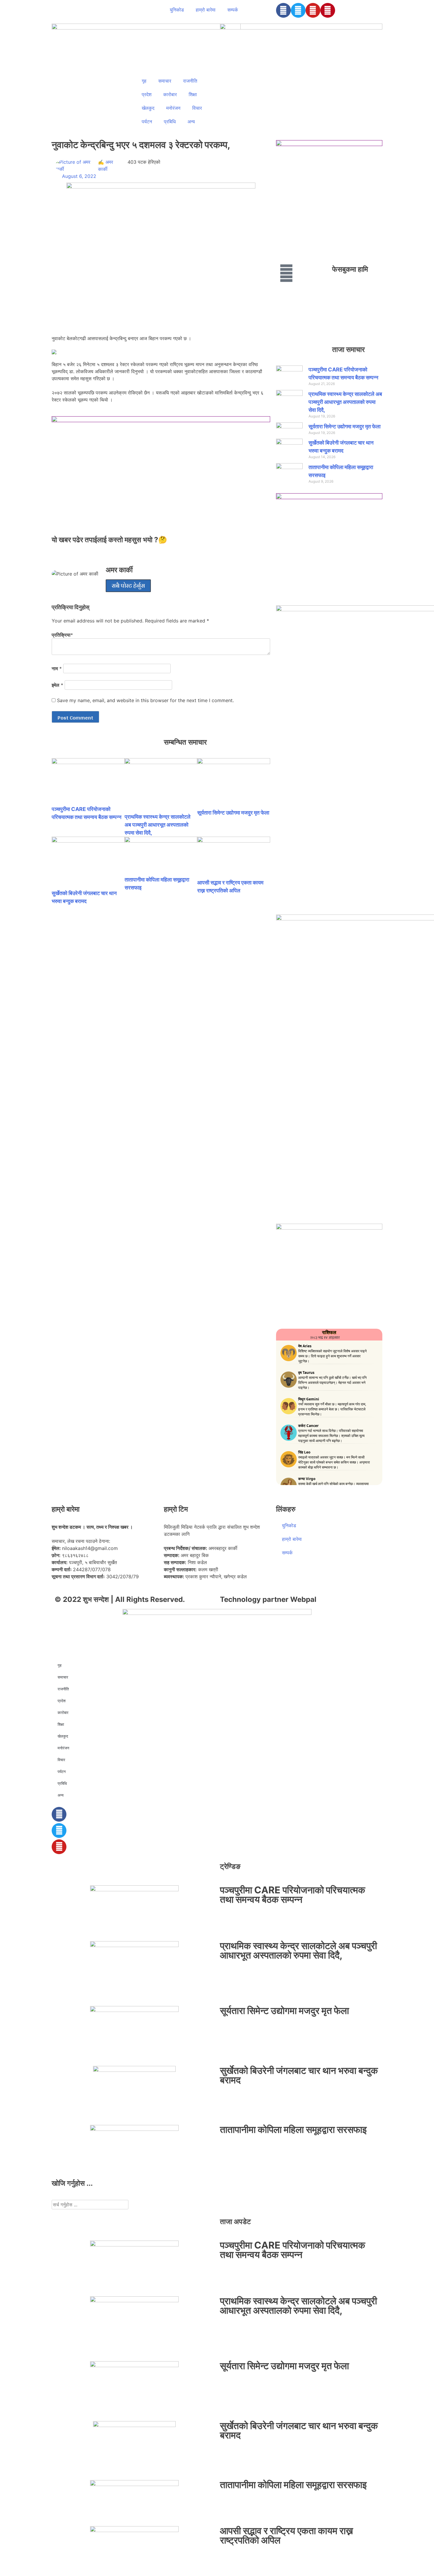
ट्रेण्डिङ (230, 1866)
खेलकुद (148, 108)
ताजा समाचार (348, 349)
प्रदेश (147, 94)
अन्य (191, 122)
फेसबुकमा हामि (350, 269)
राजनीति (190, 81)
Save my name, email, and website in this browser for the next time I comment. (145, 700)
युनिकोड (177, 10)
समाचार (165, 81)
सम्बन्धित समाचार (185, 742)
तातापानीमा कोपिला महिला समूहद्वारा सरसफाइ (293, 2130)
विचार (197, 108)
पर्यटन (147, 122)
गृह (144, 81)
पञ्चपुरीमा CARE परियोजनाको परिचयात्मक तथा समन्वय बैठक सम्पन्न (293, 1895)
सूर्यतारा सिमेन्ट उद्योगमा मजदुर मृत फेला (233, 813)
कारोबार (170, 94)
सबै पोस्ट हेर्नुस (128, 586)
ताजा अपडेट (235, 2222)
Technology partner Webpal (268, 1599)
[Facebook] (283, 10)
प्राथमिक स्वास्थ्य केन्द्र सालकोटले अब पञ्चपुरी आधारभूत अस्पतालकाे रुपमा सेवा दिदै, (158, 825)
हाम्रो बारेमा (206, 10)
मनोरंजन (173, 108)
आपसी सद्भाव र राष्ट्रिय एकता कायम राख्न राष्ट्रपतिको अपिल (287, 2535)
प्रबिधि (170, 122)
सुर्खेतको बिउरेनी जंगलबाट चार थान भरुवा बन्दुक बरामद (299, 2075)
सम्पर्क (233, 10)
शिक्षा (193, 94)
